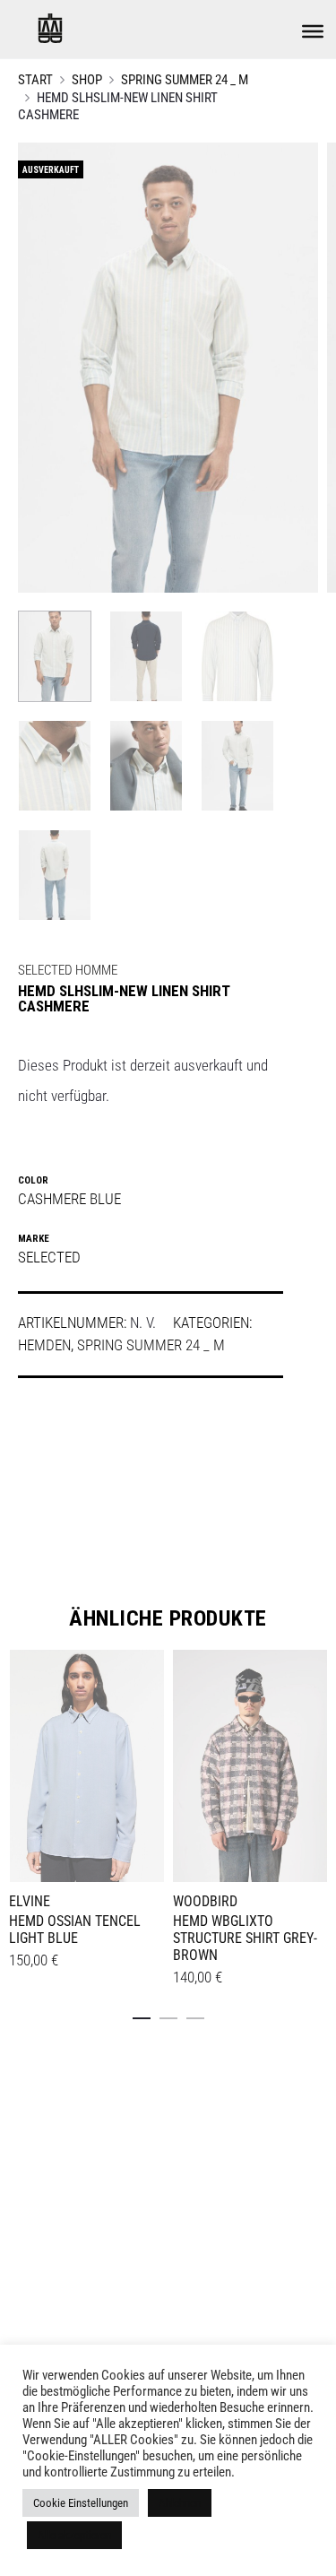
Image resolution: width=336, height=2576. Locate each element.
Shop (87, 80)
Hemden (44, 1345)
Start (35, 80)
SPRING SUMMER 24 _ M (185, 80)
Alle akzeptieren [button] (74, 2535)
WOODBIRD (205, 1901)
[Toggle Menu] (313, 31)
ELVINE (30, 1901)
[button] (142, 2015)
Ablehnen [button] (180, 2503)
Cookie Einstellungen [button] (81, 2503)
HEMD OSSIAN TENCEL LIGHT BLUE (75, 1930)
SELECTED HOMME (68, 970)
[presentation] (20, 1763)
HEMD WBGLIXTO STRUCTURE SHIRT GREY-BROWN (245, 1938)
